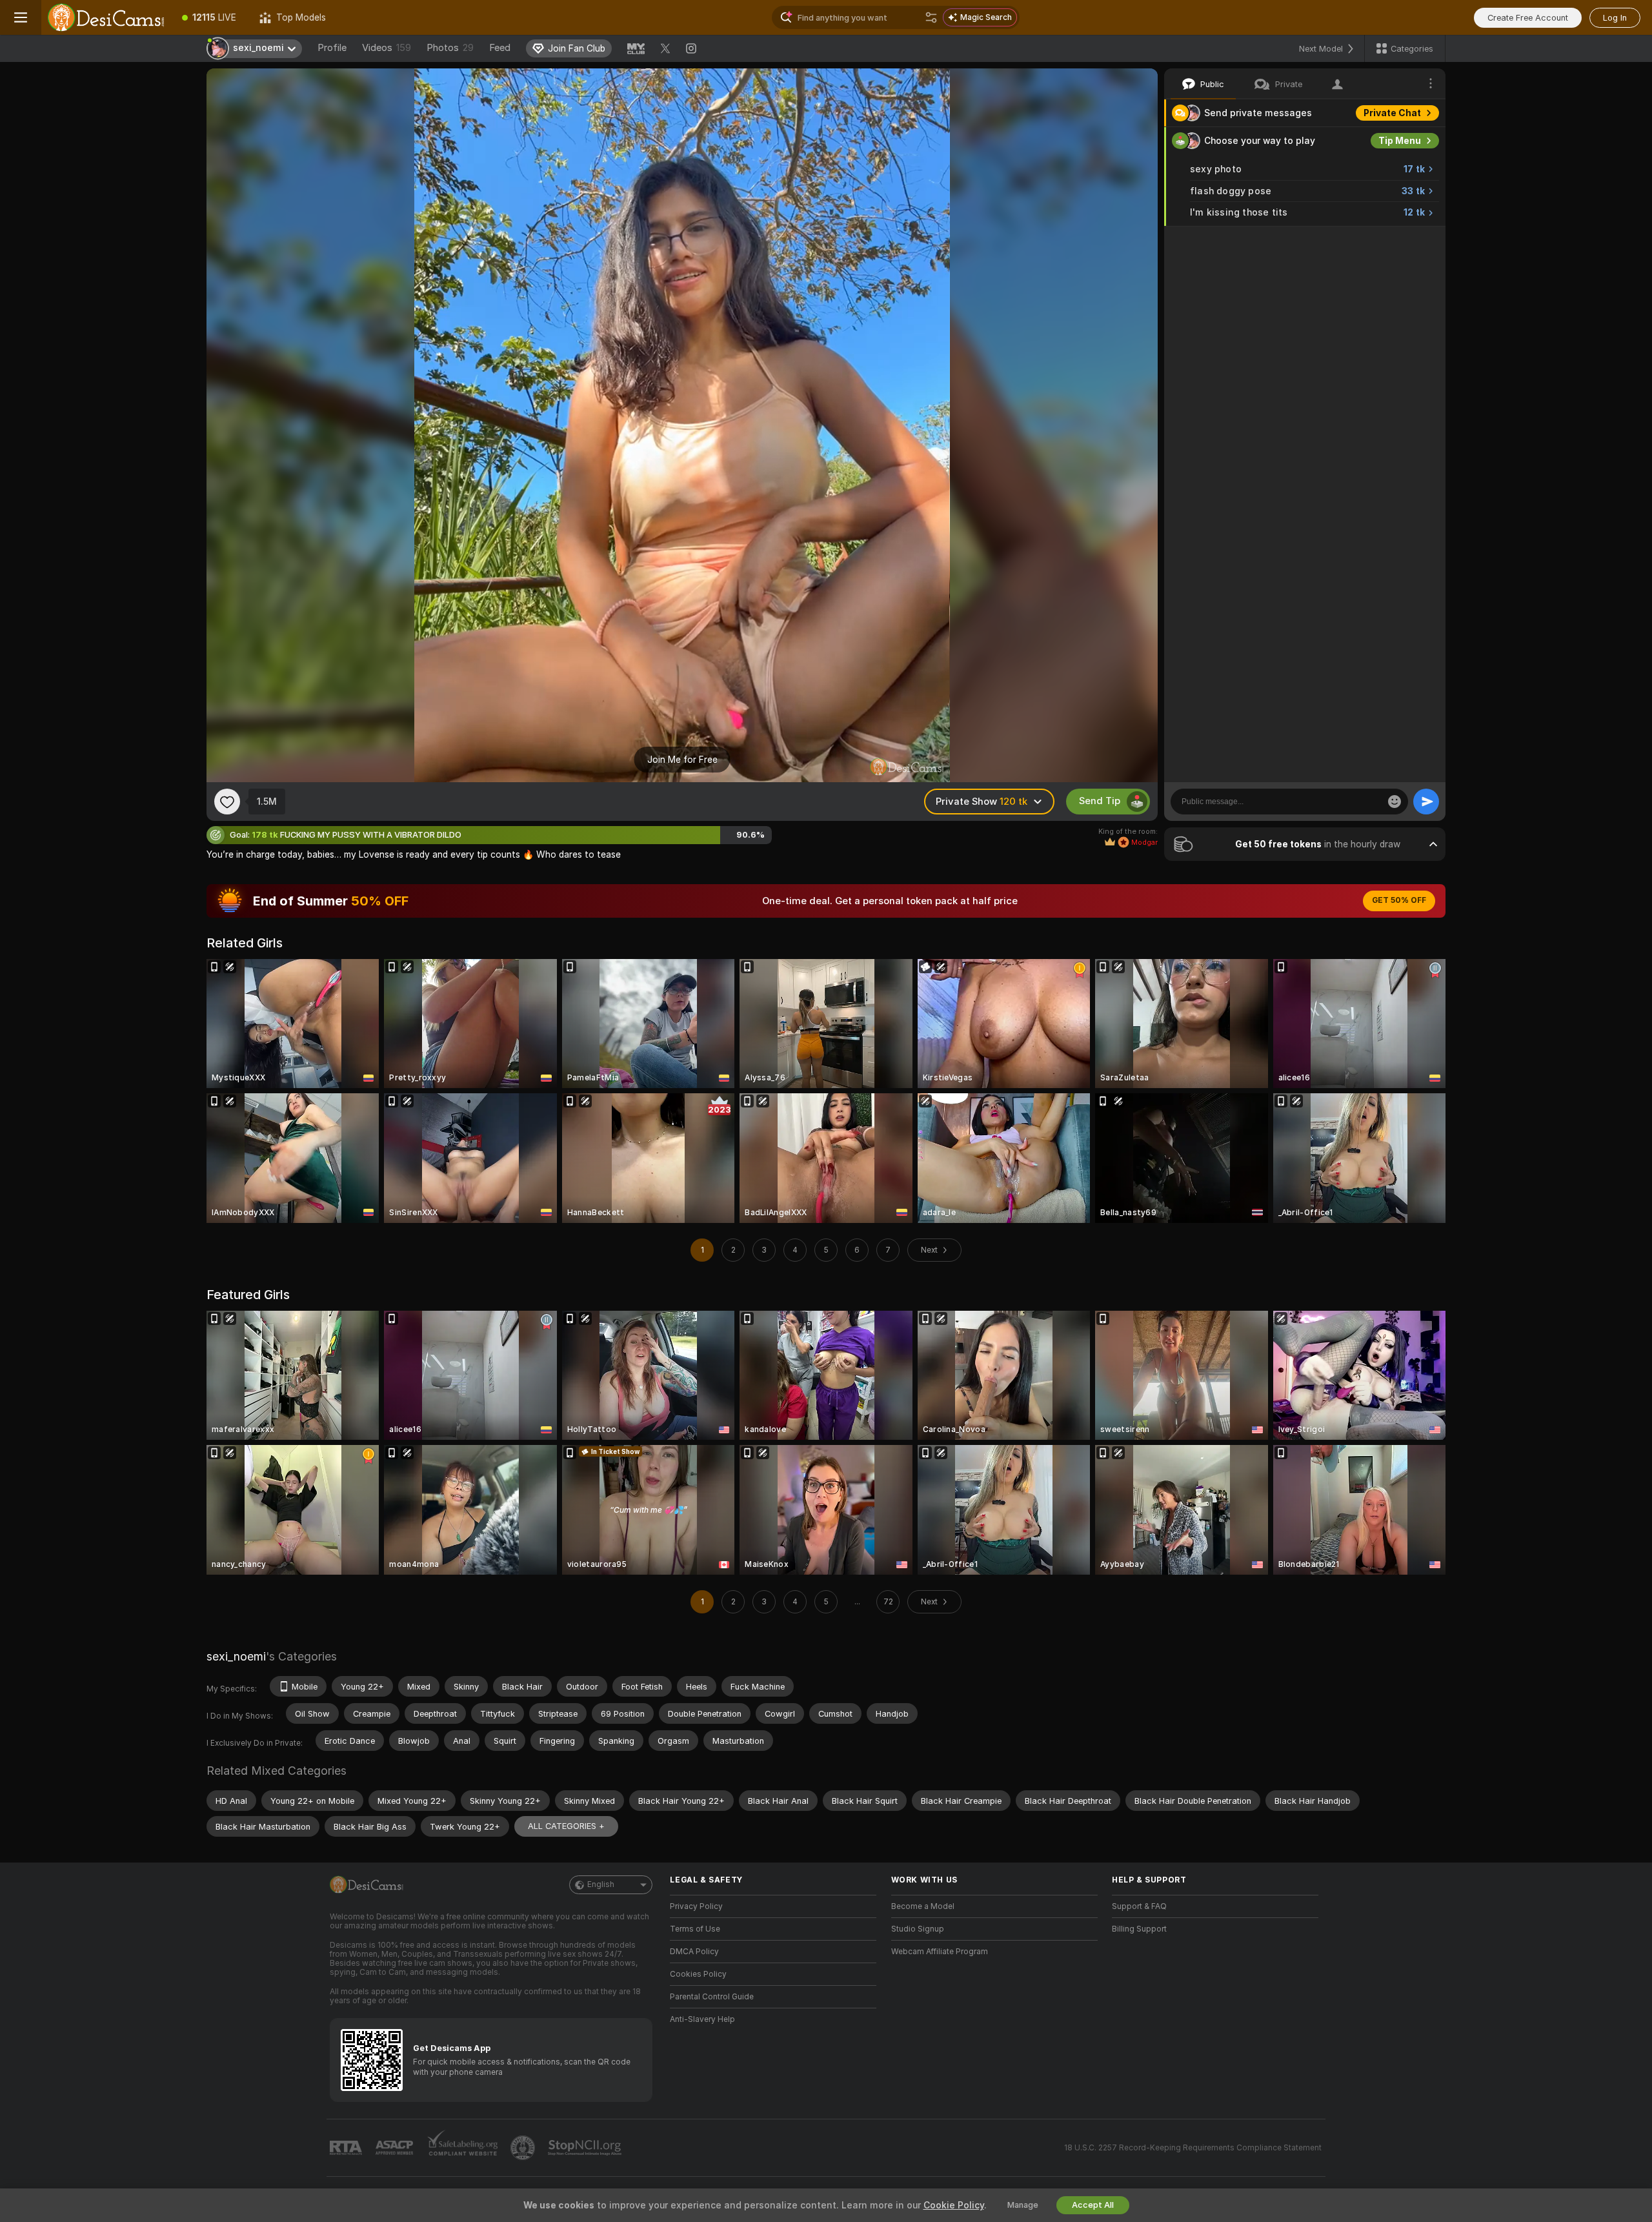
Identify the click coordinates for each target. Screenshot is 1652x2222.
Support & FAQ (1139, 1906)
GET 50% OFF (1399, 900)
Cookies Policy (698, 1974)
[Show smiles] (1395, 802)
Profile (332, 48)
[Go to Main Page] (106, 17)
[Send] (1426, 802)
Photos (450, 48)
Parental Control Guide (712, 1997)
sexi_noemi (236, 1656)
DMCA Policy (694, 1952)
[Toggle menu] (21, 17)
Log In (1615, 18)
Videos (387, 48)
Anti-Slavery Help (702, 2019)
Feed (500, 48)
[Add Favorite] (227, 802)
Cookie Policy (954, 2205)
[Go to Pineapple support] (524, 2148)
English (601, 1884)
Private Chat (1392, 113)
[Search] (931, 17)
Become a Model (923, 1906)
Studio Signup (918, 1929)
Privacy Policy (696, 1906)
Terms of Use (695, 1929)
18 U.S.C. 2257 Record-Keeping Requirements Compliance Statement (1193, 2148)
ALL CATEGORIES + (566, 1826)
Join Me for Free (682, 760)
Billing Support (1139, 1929)
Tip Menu (1400, 141)
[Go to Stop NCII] (586, 2148)
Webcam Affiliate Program (940, 1952)
